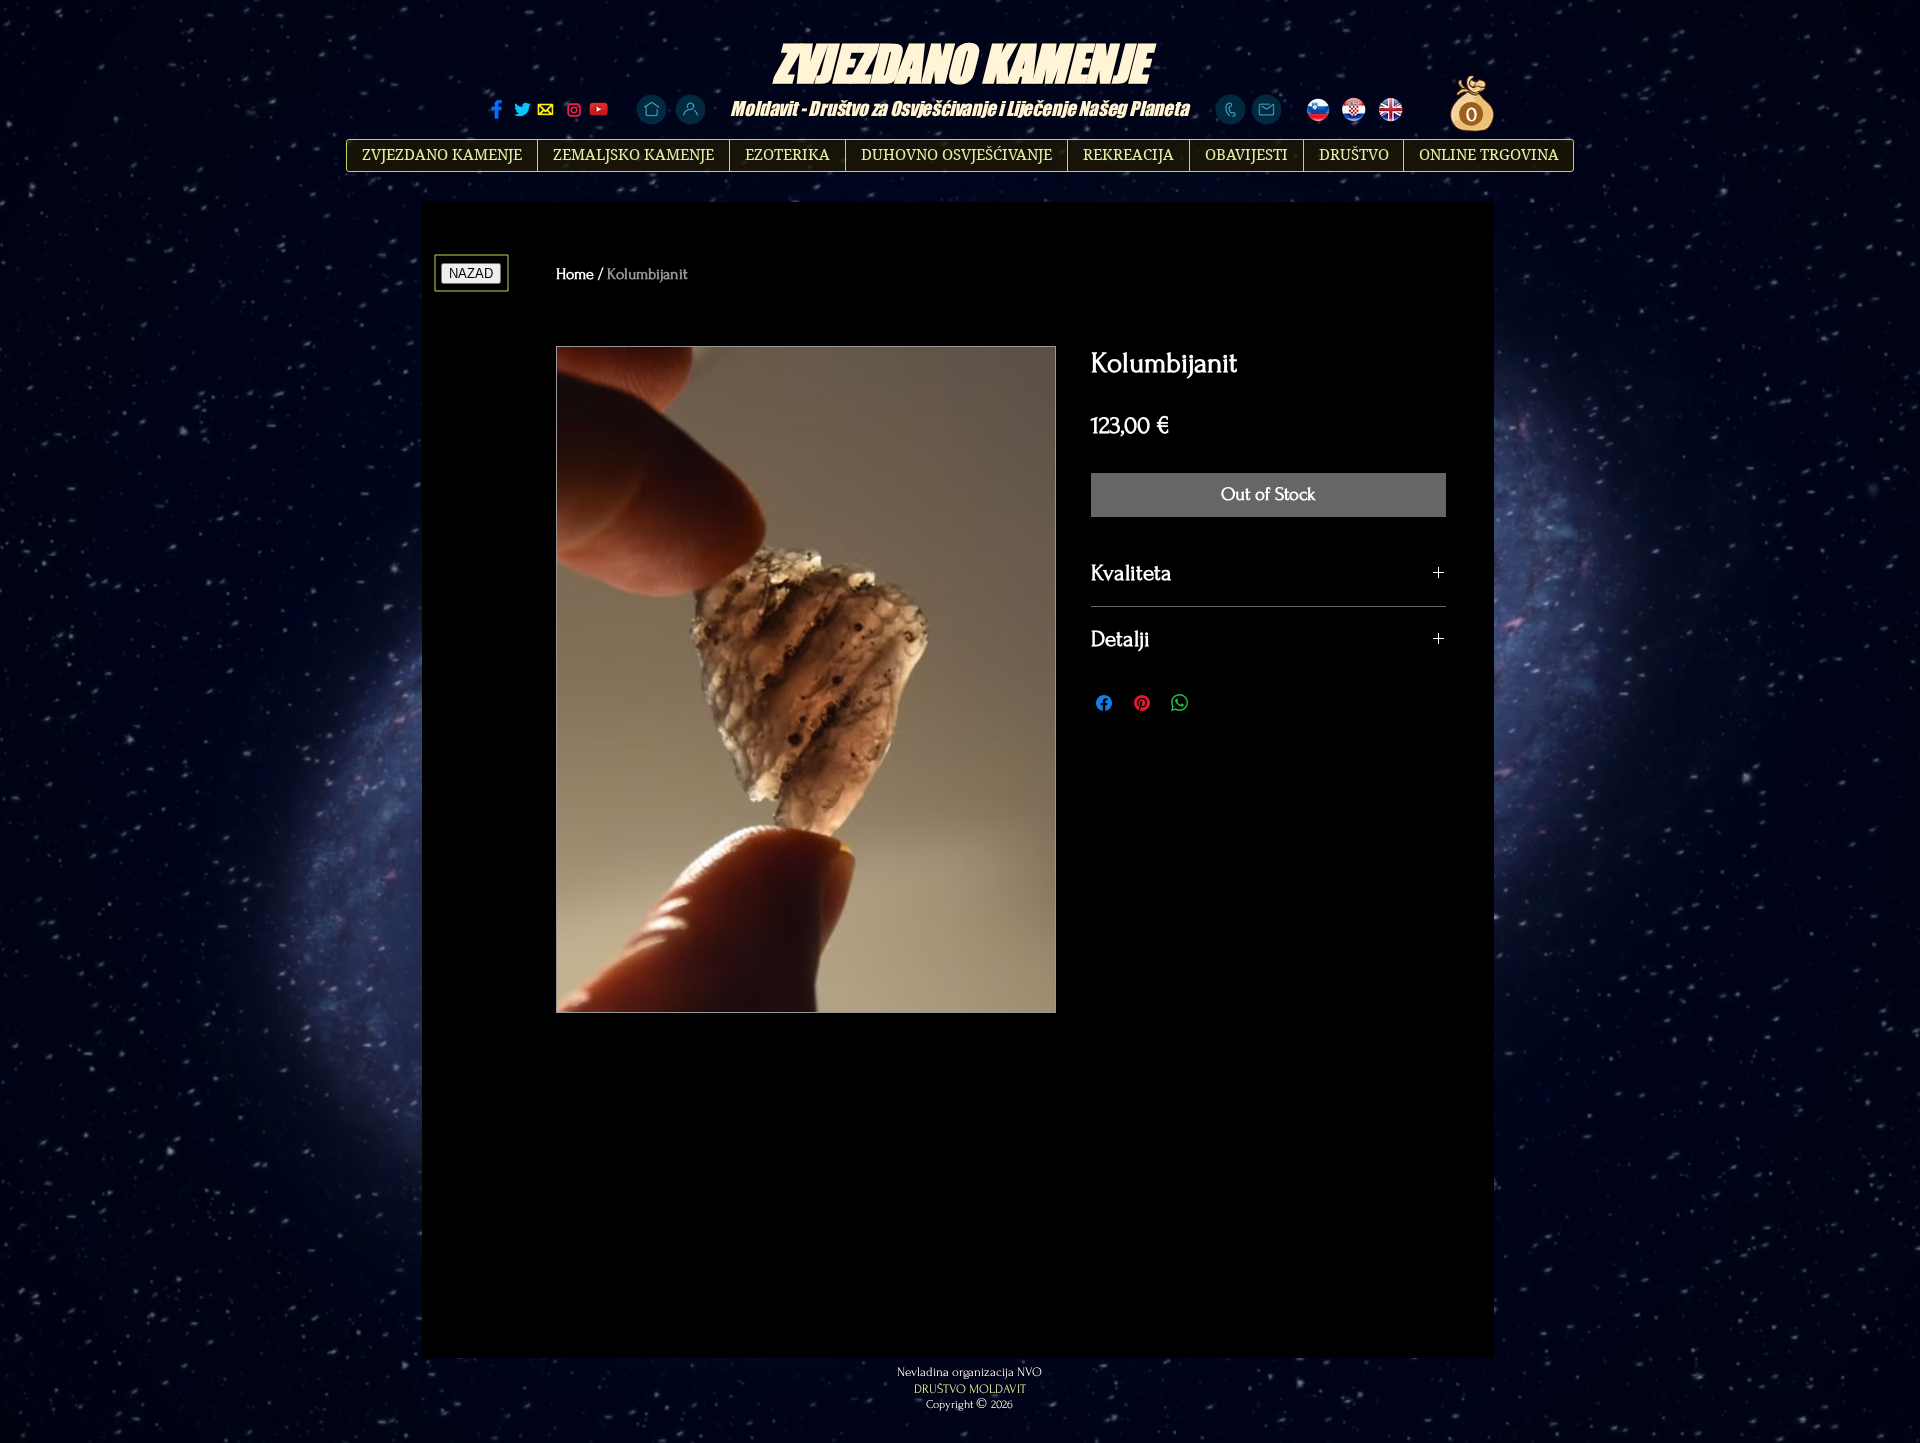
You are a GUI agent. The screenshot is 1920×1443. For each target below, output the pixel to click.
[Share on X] (1218, 703)
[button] (1468, 114)
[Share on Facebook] (1104, 703)
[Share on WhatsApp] (1180, 703)
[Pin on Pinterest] (1142, 703)
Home (575, 274)
